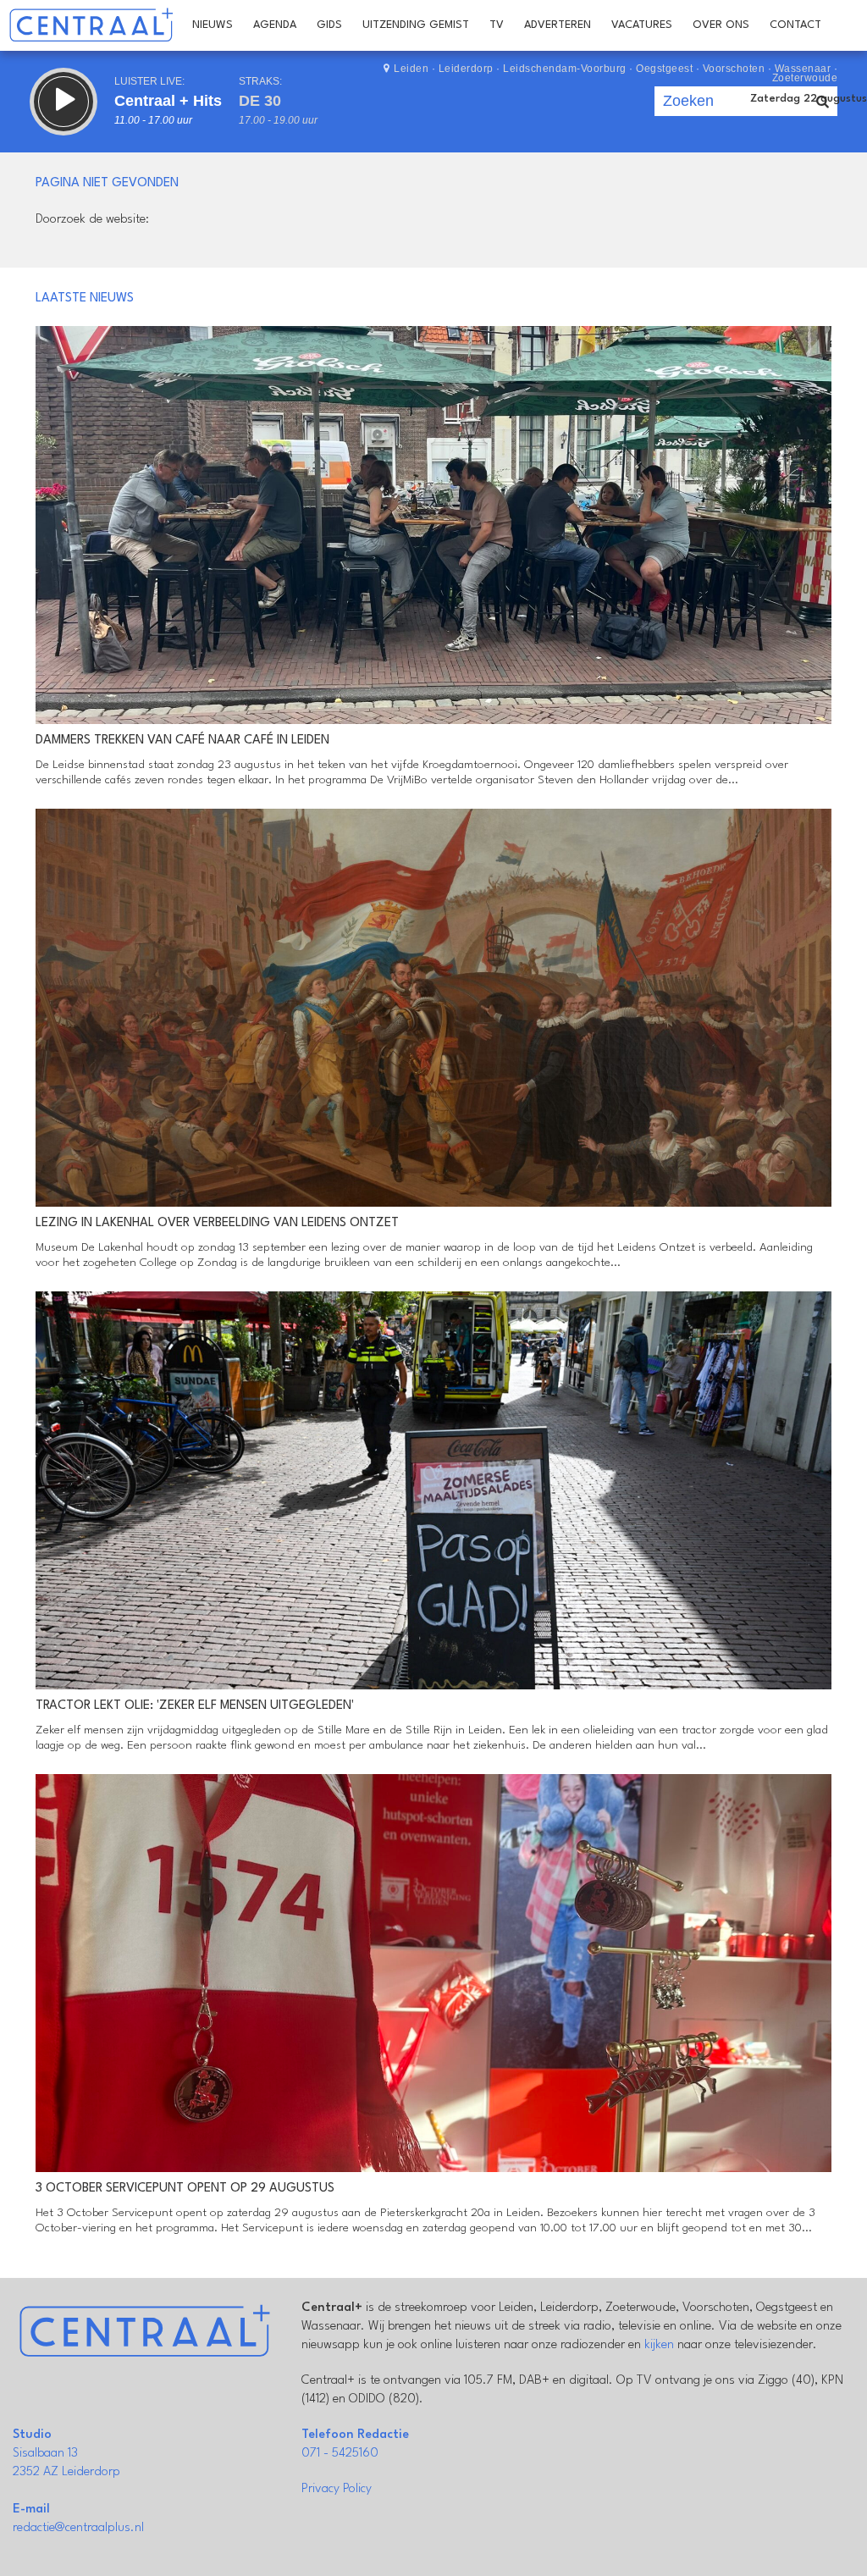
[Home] (91, 25)
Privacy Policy (337, 2489)
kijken (659, 2345)
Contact (795, 25)
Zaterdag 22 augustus (809, 99)
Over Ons (721, 25)
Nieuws (213, 25)
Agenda (275, 25)
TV (497, 25)
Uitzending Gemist (416, 25)
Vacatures (642, 25)
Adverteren (558, 25)
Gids (329, 25)
